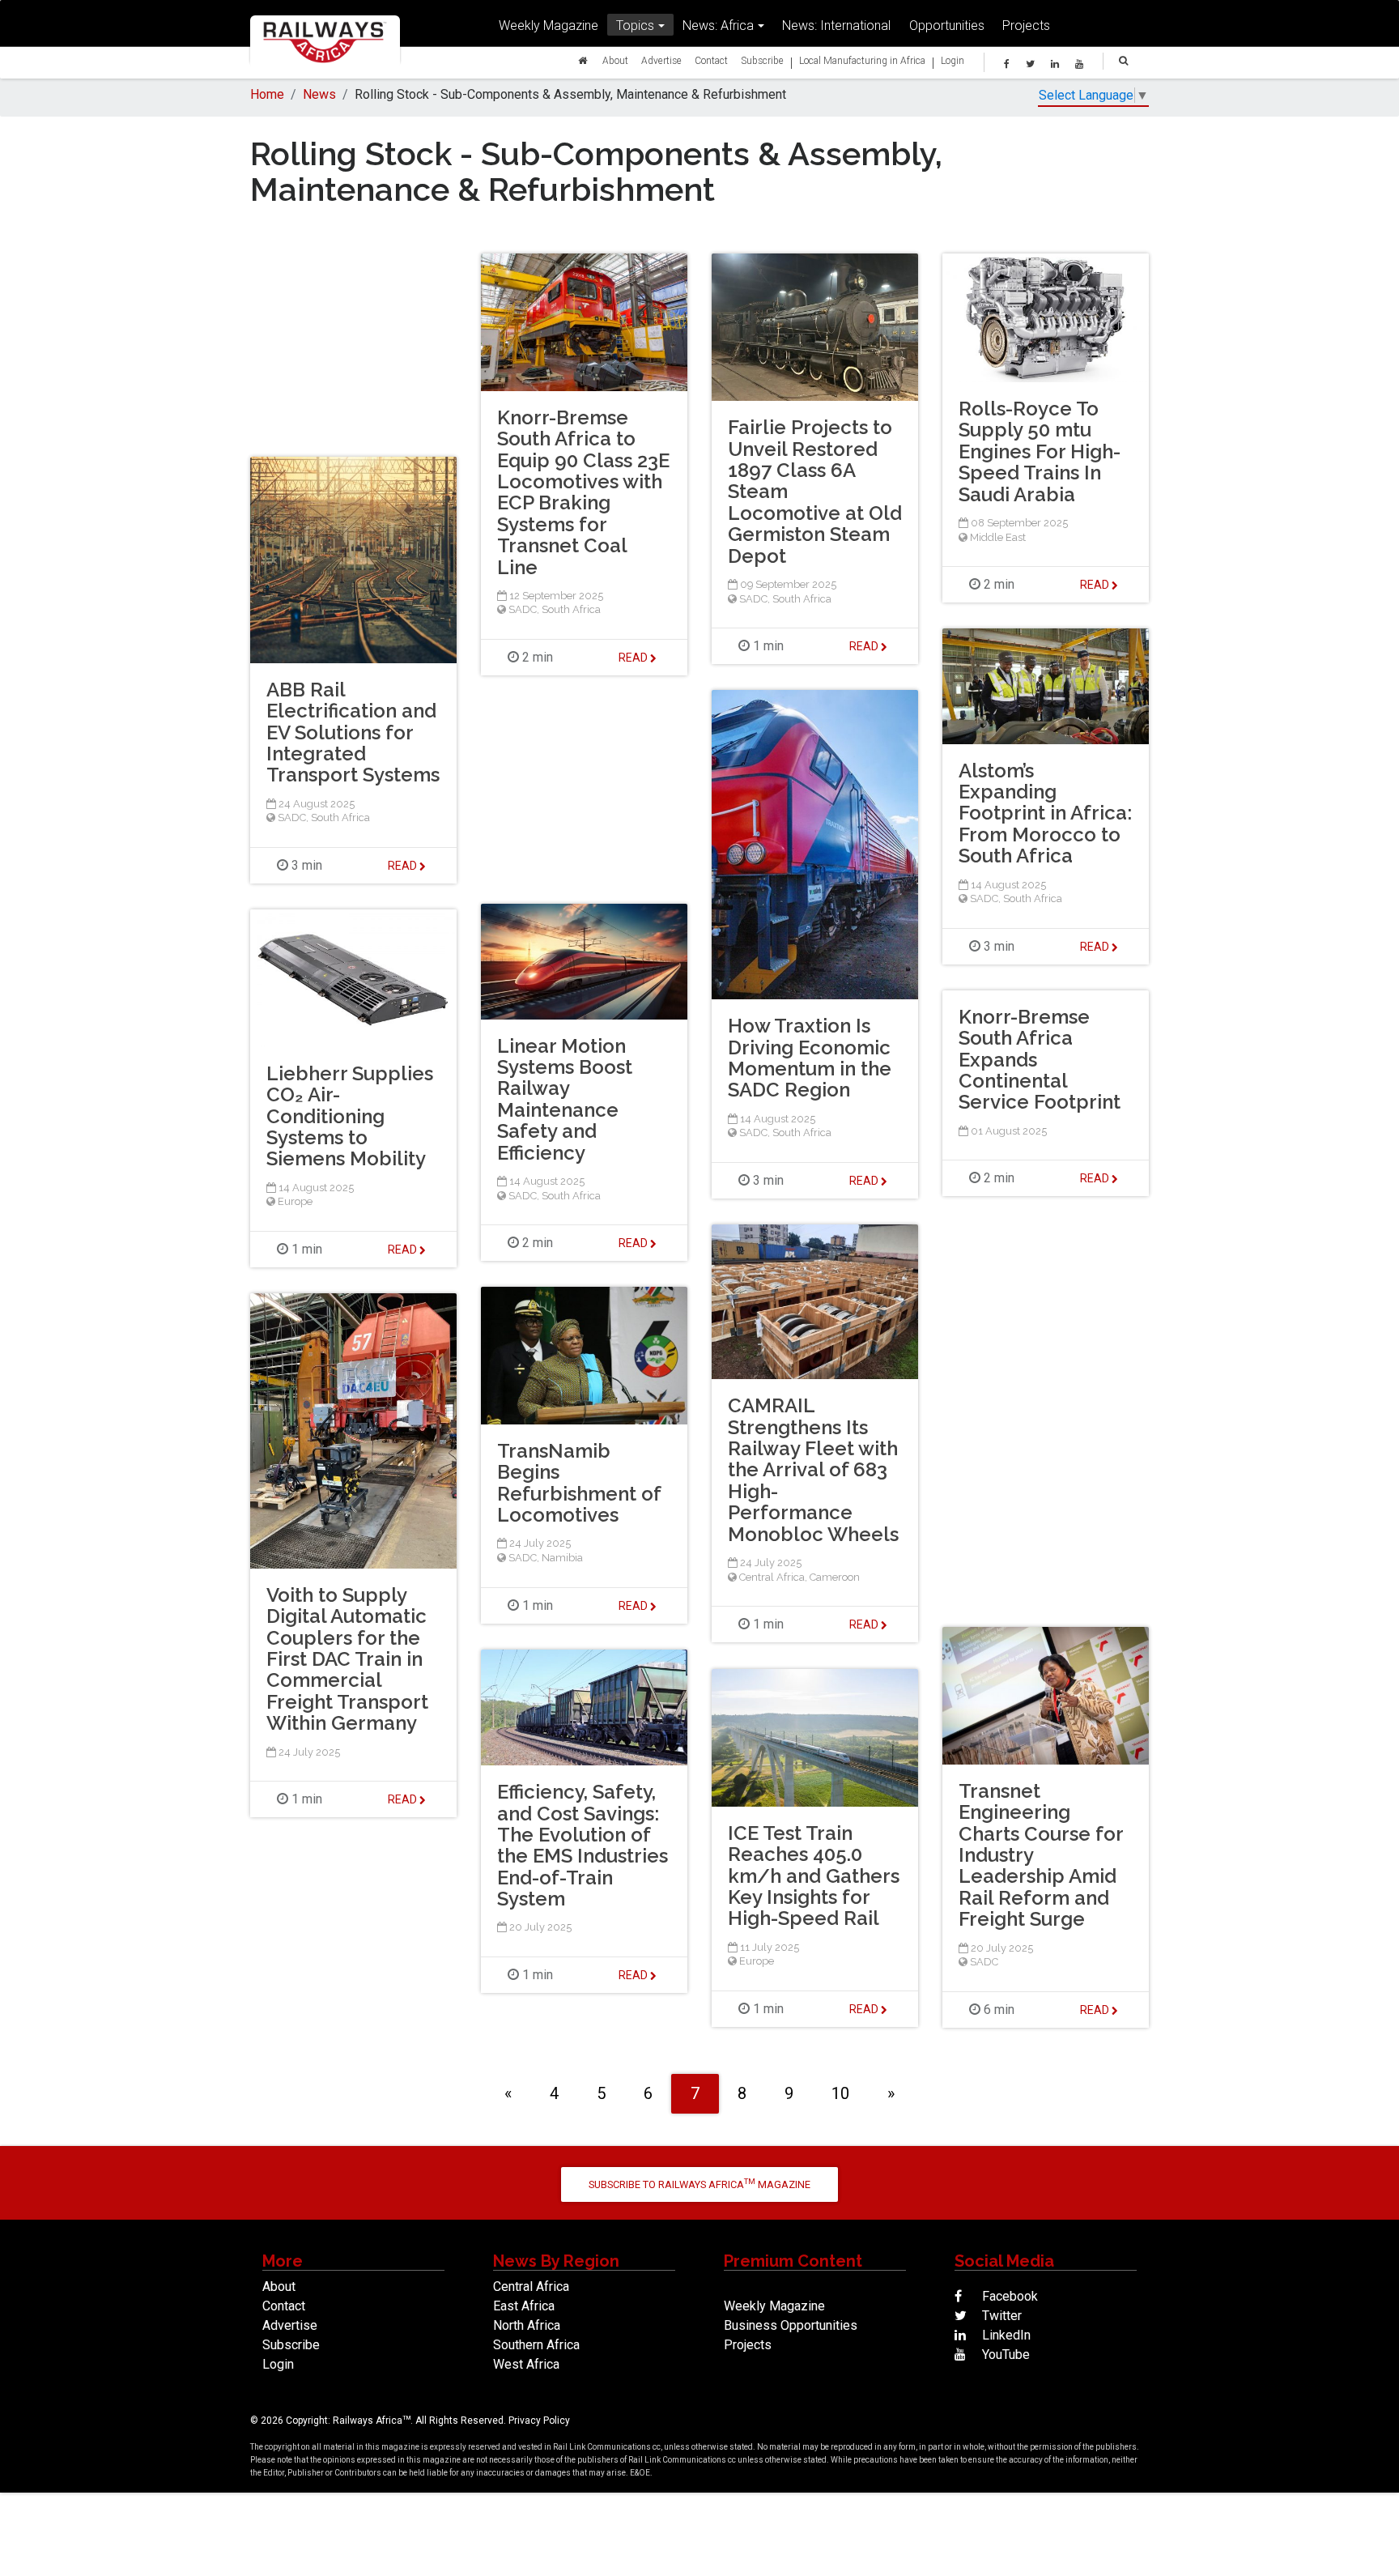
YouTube (1004, 2355)
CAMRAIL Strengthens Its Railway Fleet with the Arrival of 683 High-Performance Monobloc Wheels (813, 1469)
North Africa (527, 2325)
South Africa (571, 609)
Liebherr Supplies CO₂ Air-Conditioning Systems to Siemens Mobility (350, 1116)
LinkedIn (1005, 2335)
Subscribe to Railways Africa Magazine (699, 2184)
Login (953, 60)
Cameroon (835, 1577)
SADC (523, 609)
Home (267, 94)
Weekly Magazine (549, 25)
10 (840, 2093)
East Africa (524, 2306)
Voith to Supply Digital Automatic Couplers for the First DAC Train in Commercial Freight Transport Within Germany (347, 1659)
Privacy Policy (539, 2421)
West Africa (526, 2364)
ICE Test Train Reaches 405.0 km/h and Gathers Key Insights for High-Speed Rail (814, 1876)
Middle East (998, 537)
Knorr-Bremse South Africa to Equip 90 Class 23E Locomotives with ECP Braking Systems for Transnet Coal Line (583, 492)
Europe (295, 1201)
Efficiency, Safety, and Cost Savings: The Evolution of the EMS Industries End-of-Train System (583, 1845)
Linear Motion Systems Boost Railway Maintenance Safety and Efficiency (565, 1099)
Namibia (562, 1558)
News (319, 94)
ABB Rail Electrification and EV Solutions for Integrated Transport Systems (353, 732)
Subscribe (762, 60)
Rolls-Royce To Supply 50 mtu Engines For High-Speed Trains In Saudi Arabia (1040, 451)
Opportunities (947, 25)
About (615, 60)
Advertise (661, 60)
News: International (836, 25)
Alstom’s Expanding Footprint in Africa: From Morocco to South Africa (1045, 813)
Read (634, 658)
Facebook (1008, 2296)
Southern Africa (536, 2345)
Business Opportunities (791, 2325)
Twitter (1000, 2316)
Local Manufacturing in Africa (862, 60)
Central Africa (772, 1577)
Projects (1026, 25)
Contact (711, 60)
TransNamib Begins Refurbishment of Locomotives (579, 1483)
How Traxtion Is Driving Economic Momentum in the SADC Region (810, 1058)
